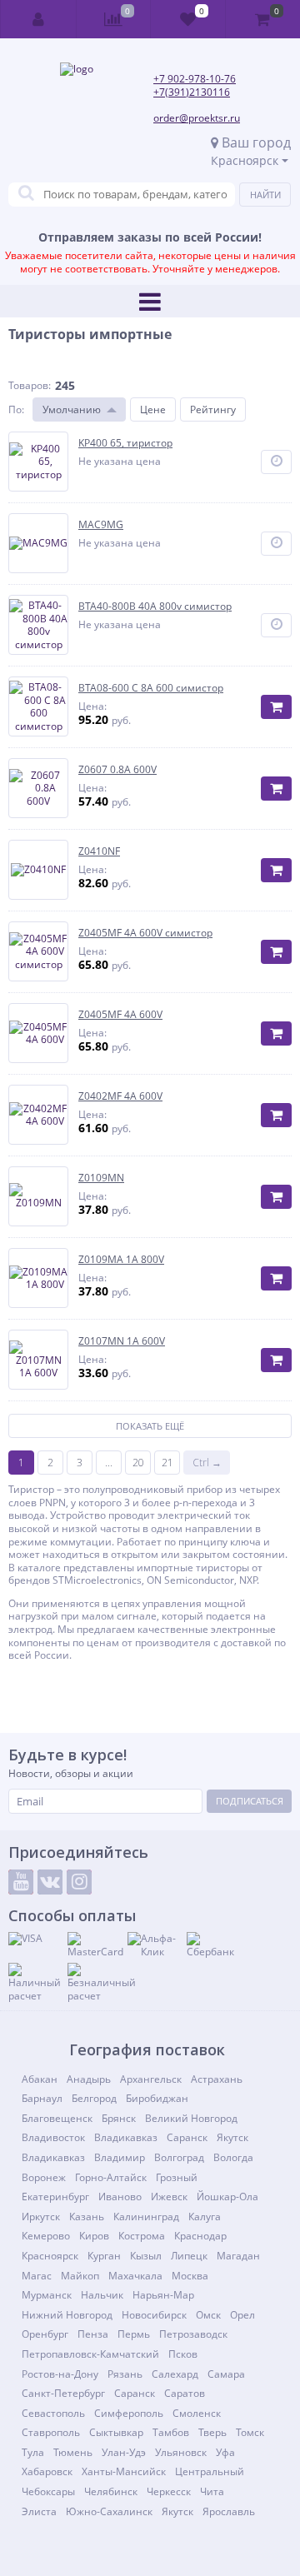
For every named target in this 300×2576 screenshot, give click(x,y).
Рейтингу (213, 409)
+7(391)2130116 (192, 92)
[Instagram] (79, 1882)
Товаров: (30, 385)
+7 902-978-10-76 (195, 79)
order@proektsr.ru (197, 118)
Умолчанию (72, 409)
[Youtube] (21, 1882)
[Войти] (39, 19)
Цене (153, 409)
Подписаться (250, 1801)
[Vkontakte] (50, 1882)
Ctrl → (207, 1463)
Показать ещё (150, 1426)
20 (138, 1463)
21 (167, 1463)
